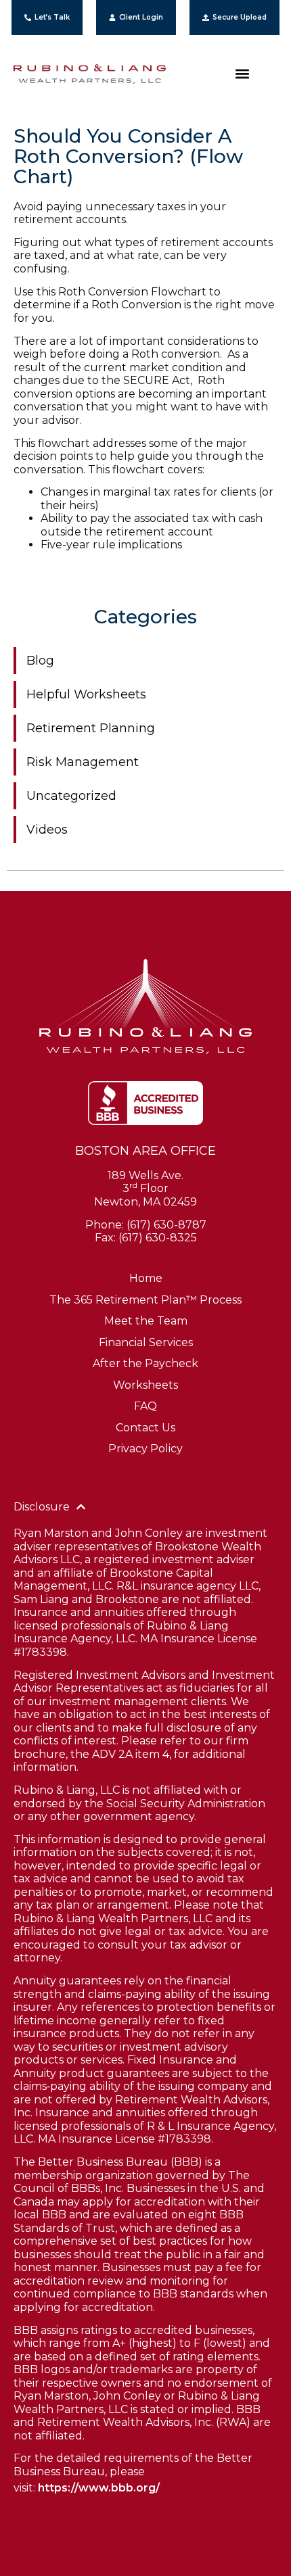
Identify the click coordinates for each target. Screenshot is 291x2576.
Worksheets (145, 1385)
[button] (242, 74)
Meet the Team (146, 1321)
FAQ (145, 1406)
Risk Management (83, 762)
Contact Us (145, 1428)
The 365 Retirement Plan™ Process (145, 1300)
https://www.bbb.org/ (99, 2488)
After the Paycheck (145, 1363)
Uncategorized (71, 796)
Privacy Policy (145, 1449)
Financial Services (146, 1342)
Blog (40, 661)
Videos (47, 830)
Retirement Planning (91, 728)
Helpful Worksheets (86, 694)
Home (146, 1278)
